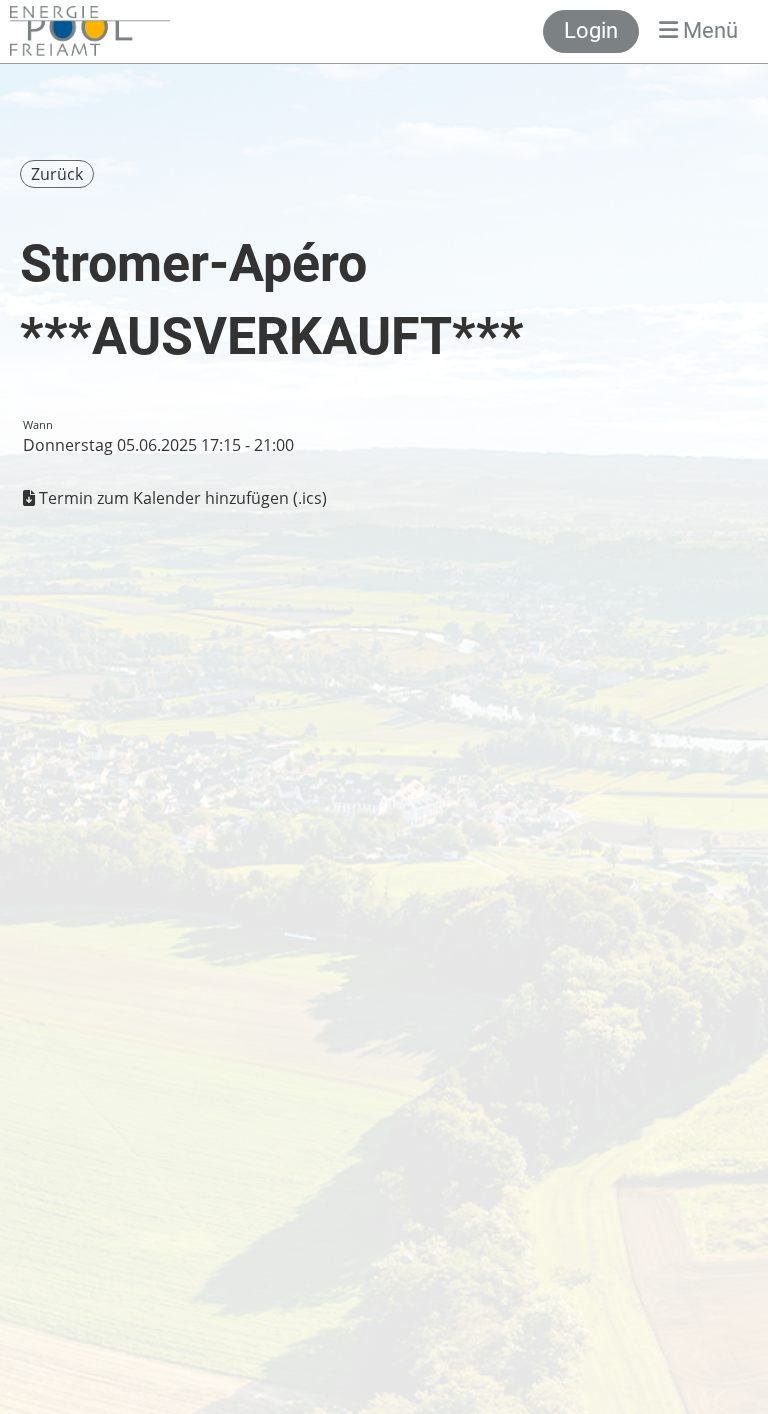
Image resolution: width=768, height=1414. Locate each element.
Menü (708, 30)
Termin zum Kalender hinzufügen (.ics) (183, 498)
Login (591, 30)
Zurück (57, 174)
